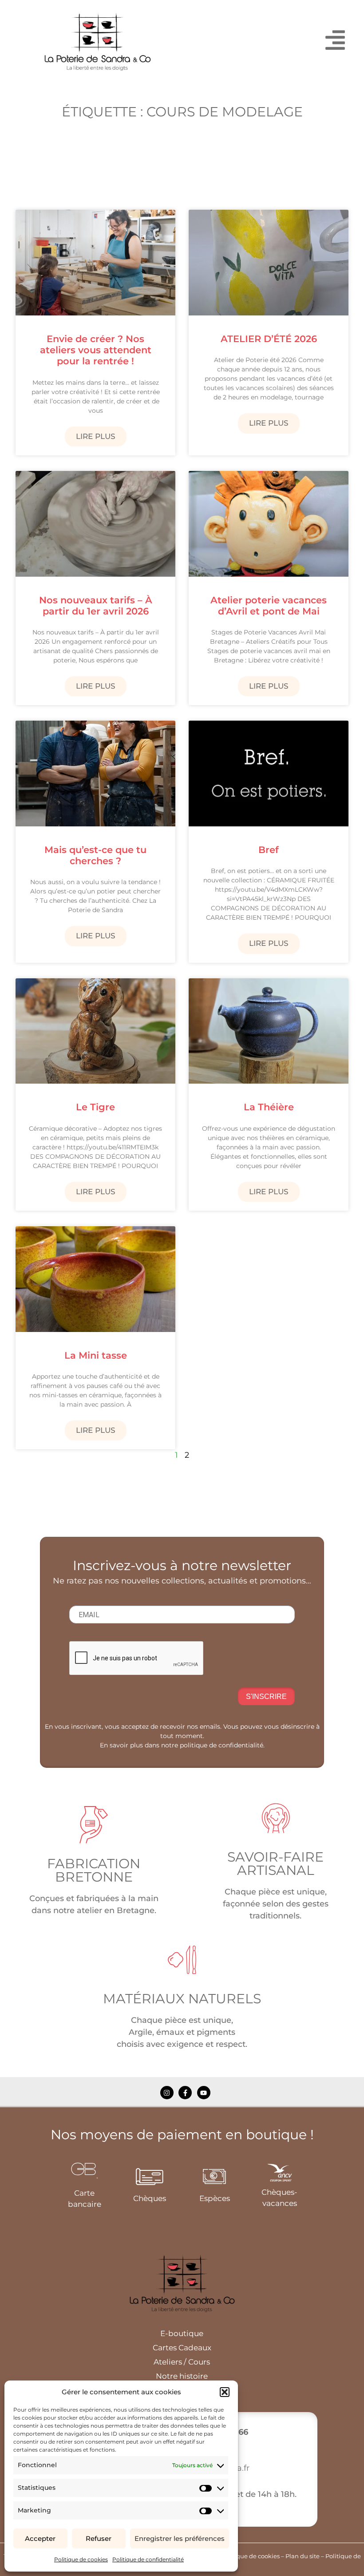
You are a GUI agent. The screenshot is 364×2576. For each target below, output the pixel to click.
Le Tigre (95, 1107)
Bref (269, 850)
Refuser (99, 2538)
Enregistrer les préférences (180, 2538)
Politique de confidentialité (148, 2559)
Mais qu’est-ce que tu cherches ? (95, 855)
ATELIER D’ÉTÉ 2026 (269, 339)
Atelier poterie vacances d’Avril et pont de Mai (269, 606)
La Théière (269, 1107)
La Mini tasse (96, 1355)
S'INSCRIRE (266, 1697)
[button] (225, 2392)
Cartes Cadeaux (182, 2348)
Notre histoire (182, 2376)
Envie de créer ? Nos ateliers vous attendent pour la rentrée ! (96, 350)
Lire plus (96, 436)
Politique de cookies (81, 2559)
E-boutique (182, 2333)
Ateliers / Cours (182, 2362)
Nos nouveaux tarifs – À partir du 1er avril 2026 (96, 606)
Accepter (40, 2538)
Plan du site (303, 2556)
